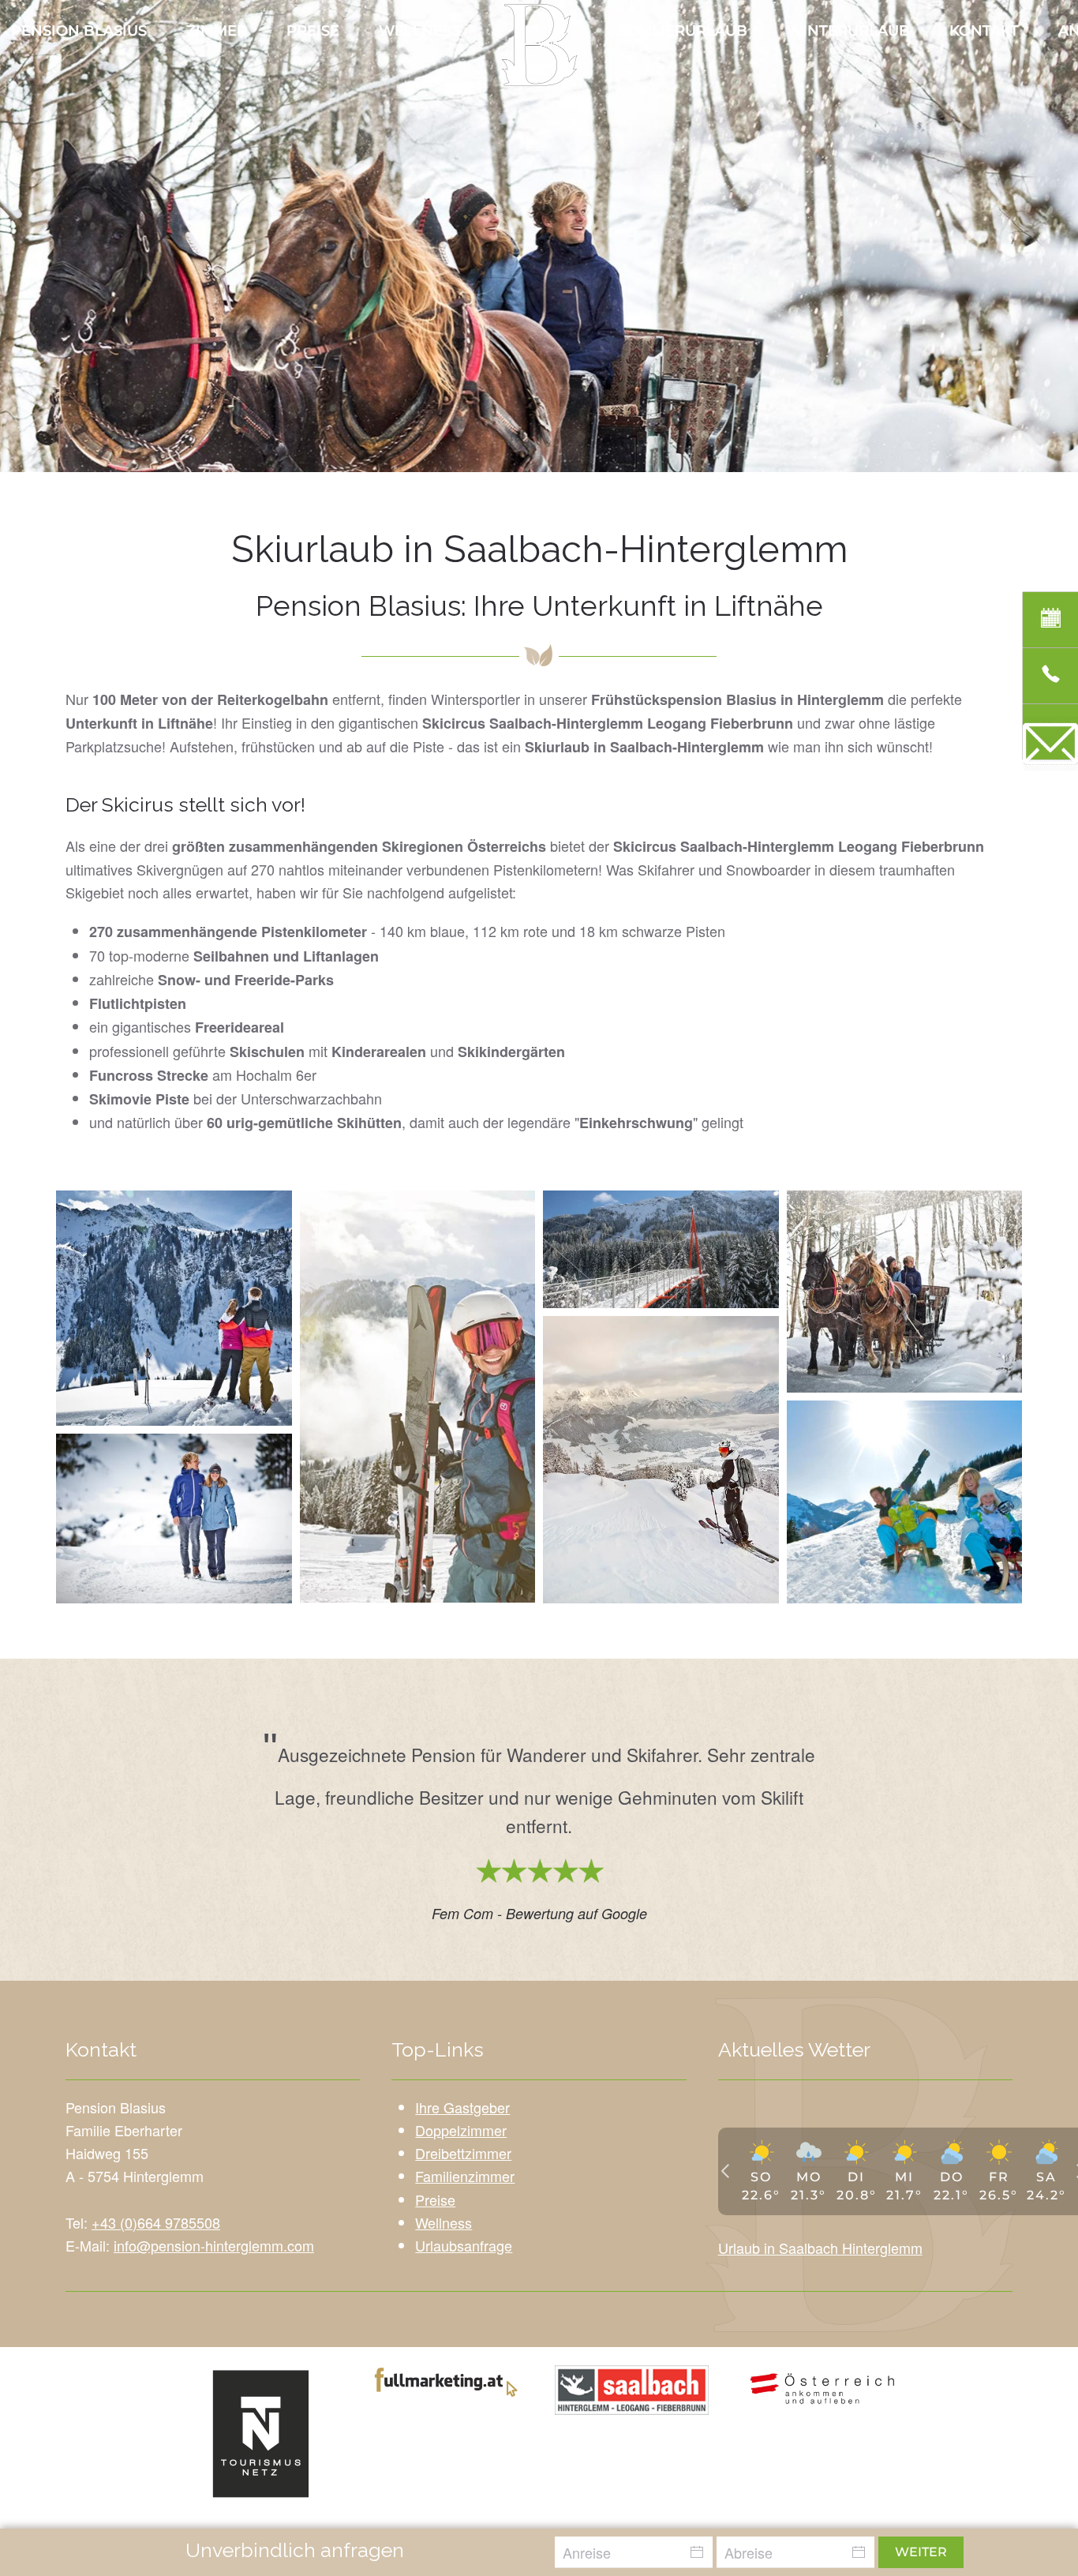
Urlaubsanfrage (464, 2245)
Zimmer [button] (217, 31)
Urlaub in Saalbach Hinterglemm (820, 2248)
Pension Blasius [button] (79, 31)
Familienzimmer (465, 2176)
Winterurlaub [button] (848, 31)
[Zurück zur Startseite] (539, 45)
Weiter (921, 2552)
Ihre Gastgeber (462, 2107)
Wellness (419, 31)
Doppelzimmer (461, 2130)
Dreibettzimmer (463, 2153)
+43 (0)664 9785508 (156, 2222)
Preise (313, 31)
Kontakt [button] (984, 31)
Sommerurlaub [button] (683, 31)
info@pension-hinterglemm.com (214, 2245)
